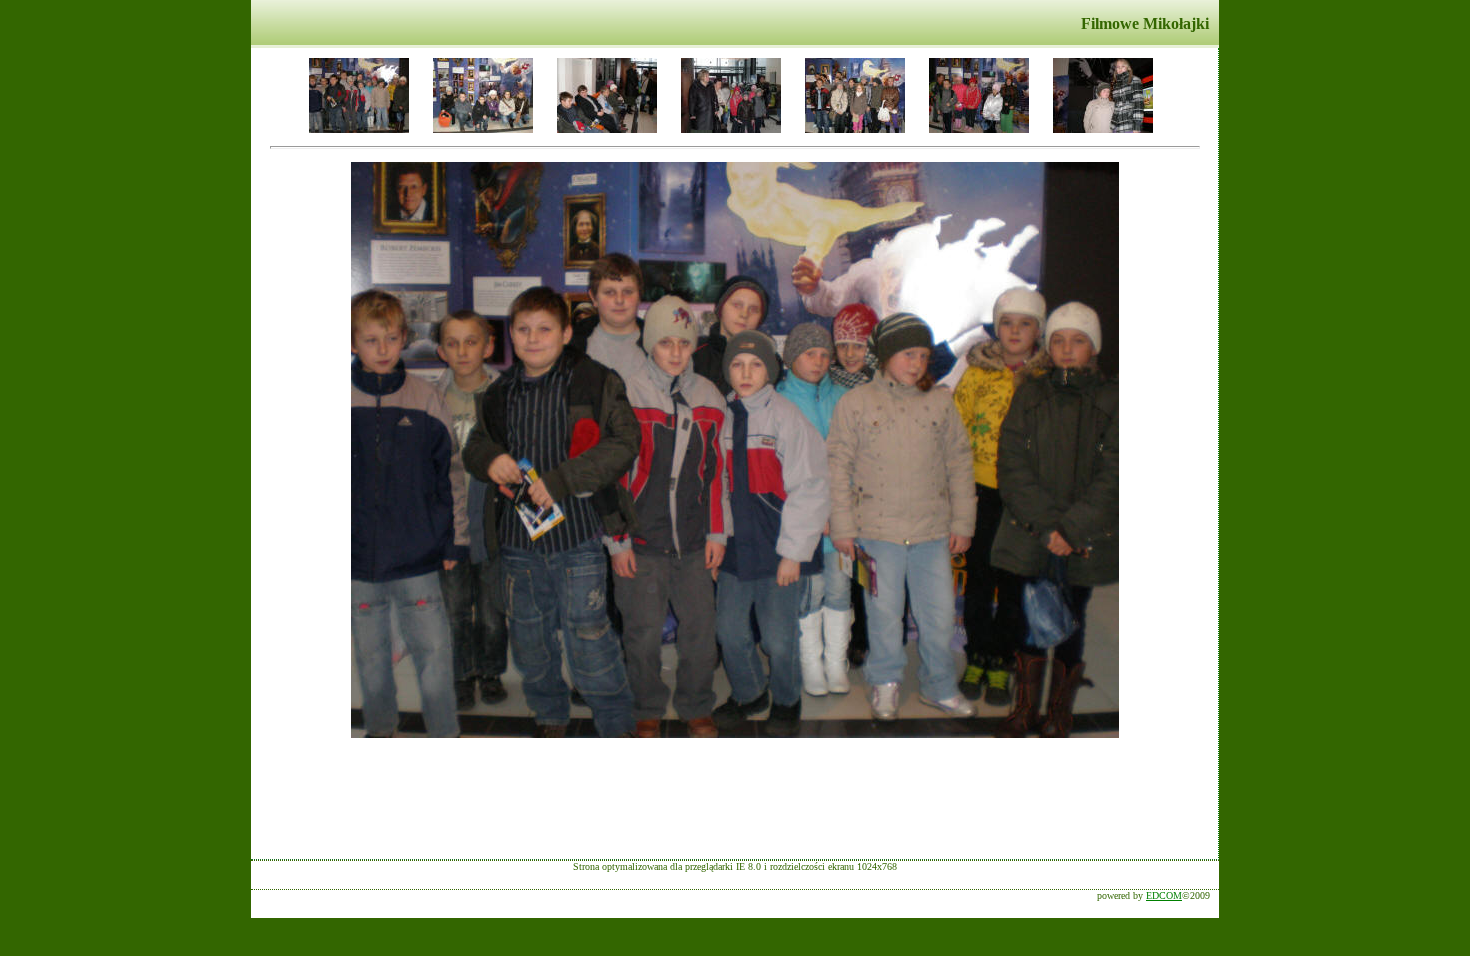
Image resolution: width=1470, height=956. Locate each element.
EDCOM (1164, 895)
